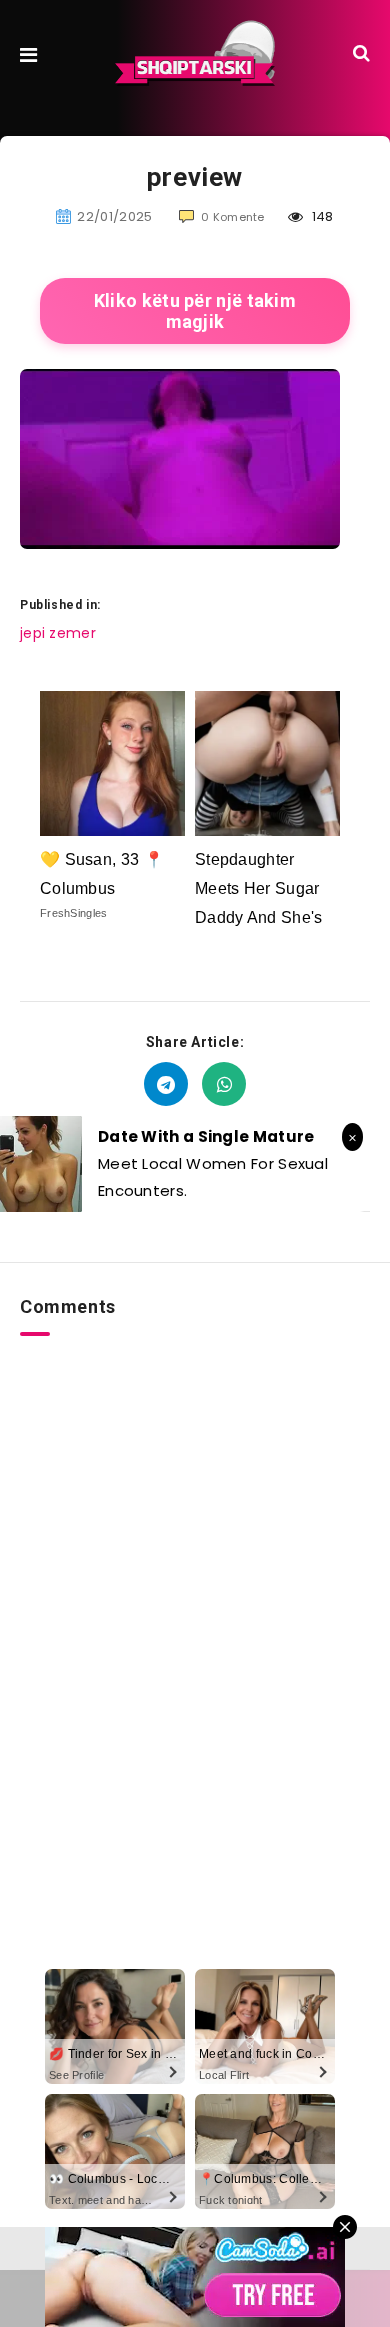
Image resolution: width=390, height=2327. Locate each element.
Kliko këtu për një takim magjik (195, 311)
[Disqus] (195, 1586)
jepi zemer (58, 633)
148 (320, 216)
